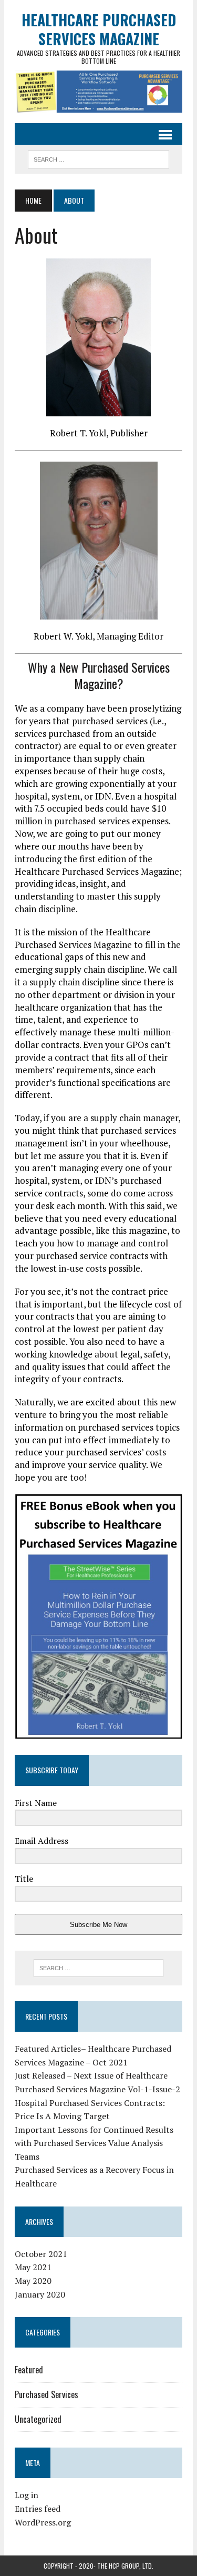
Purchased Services (46, 2394)
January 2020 (40, 2294)
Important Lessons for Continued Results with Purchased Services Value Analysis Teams (94, 2143)
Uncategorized (38, 2419)
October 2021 (41, 2254)
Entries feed (38, 2509)
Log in (27, 2495)
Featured (29, 2370)
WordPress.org (43, 2522)
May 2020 (33, 2281)
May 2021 (33, 2267)
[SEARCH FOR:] (98, 158)
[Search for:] (98, 1968)
